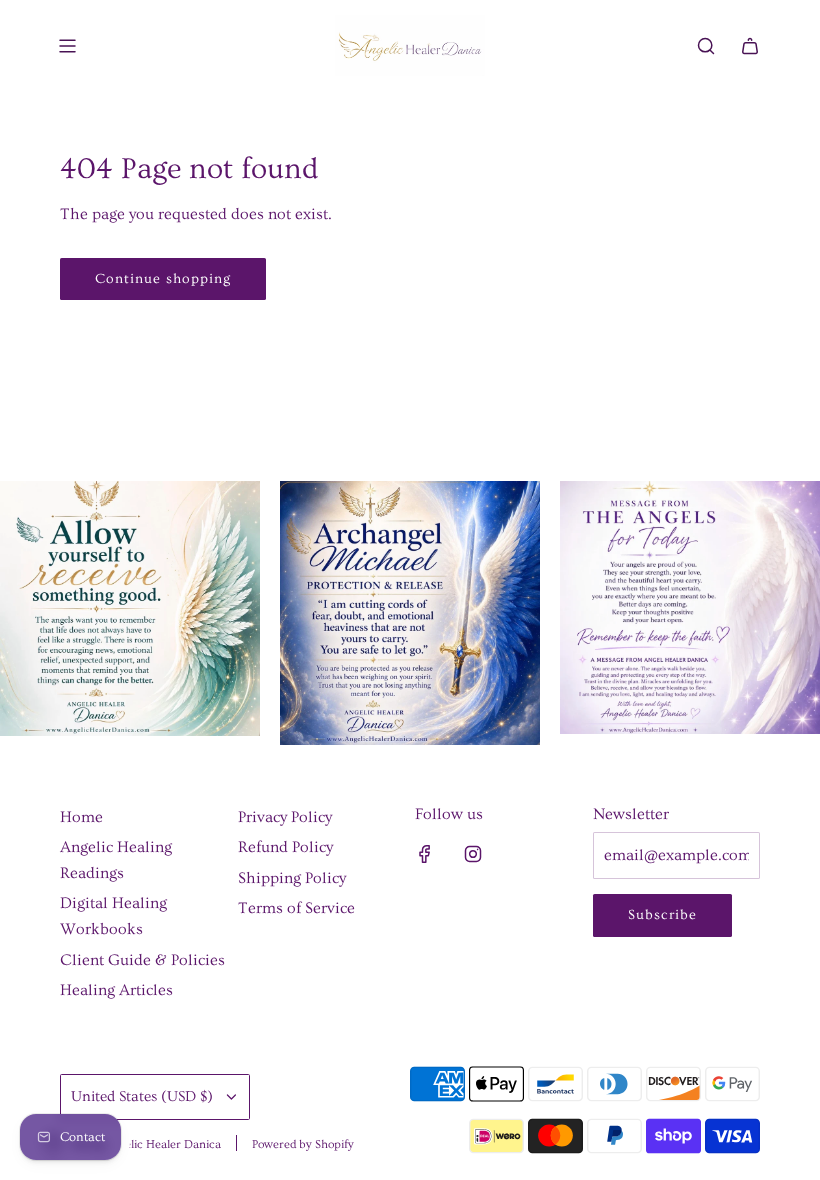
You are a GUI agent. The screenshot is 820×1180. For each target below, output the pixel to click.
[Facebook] (425, 854)
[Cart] (750, 46)
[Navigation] (67, 46)
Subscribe (662, 915)
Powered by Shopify (303, 1144)
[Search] (706, 46)
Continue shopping (163, 279)
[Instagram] (473, 854)
